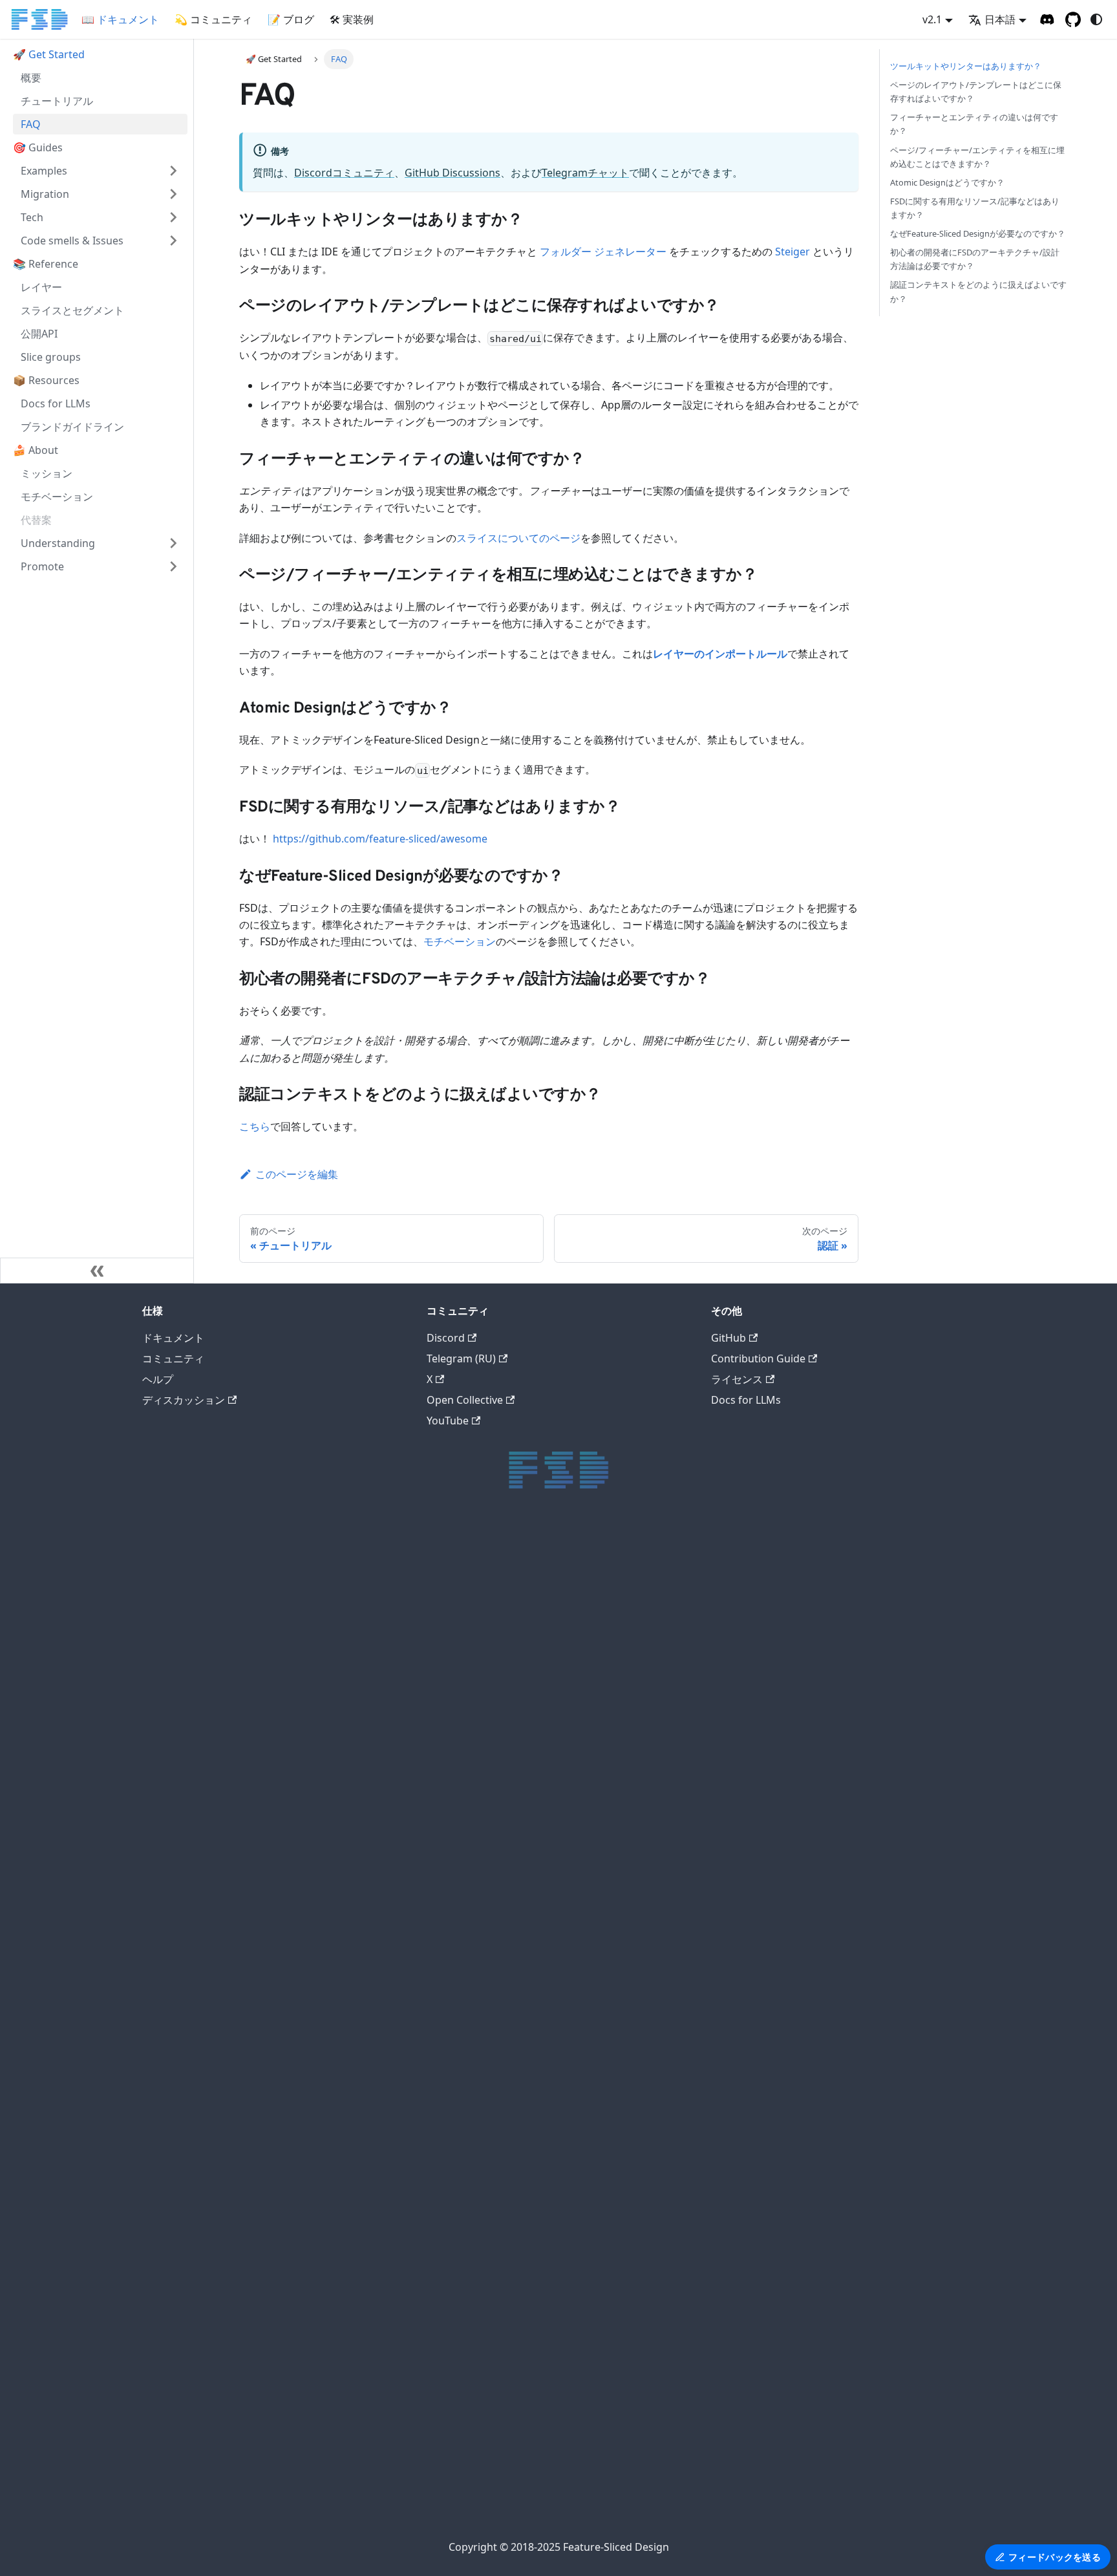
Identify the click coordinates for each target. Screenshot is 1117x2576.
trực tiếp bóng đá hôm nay (554, 1568)
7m (554, 2474)
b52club (554, 1706)
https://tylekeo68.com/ (554, 2136)
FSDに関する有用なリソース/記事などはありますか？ (975, 208)
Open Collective (465, 1400)
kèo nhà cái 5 (554, 2197)
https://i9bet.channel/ (554, 1844)
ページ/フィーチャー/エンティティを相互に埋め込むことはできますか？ (977, 157)
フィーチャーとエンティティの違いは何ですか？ (974, 124)
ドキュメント (173, 1338)
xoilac (554, 1552)
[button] (100, 171)
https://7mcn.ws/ (554, 2166)
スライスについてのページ (518, 538)
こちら (255, 1126)
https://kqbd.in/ (554, 1859)
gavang (554, 1644)
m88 (554, 1721)
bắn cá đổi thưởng (554, 2366)
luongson (554, 1675)
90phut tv (554, 2090)
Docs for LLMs (746, 1400)
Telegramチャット (585, 173)
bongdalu (554, 2428)
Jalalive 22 (554, 2105)
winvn (554, 2029)
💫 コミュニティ (213, 19)
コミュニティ (173, 1358)
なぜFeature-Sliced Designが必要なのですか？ (978, 233)
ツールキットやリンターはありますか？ (966, 66)
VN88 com (554, 1998)
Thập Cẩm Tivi (554, 1967)
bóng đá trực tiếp (554, 2059)
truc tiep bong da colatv (554, 2013)
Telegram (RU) (461, 1358)
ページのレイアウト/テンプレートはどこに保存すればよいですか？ (976, 91)
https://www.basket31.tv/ (554, 1936)
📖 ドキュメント (120, 19)
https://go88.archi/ (554, 1921)
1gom (554, 2520)
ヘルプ (158, 1379)
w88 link (554, 1890)
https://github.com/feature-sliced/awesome (380, 839)
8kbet (554, 1736)
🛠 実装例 (352, 19)
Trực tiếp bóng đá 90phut (554, 2228)
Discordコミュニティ (344, 173)
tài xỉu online (554, 1875)
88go (554, 1982)
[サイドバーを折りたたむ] (97, 1271)
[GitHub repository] (1073, 19)
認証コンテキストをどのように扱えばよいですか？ (978, 291)
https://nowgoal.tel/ (554, 2152)
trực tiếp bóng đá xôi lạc (554, 1506)
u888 (554, 1752)
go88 (554, 1829)
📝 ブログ (291, 19)
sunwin (554, 1767)
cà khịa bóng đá (554, 2243)
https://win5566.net (554, 2320)
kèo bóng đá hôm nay (554, 1813)
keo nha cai (554, 2397)
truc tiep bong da (554, 1583)
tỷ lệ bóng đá (554, 2490)
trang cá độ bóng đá (554, 2382)
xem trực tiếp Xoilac (554, 2274)
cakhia (554, 1598)
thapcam (554, 1629)
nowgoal (554, 2413)
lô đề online (554, 2351)
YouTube (448, 1421)
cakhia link (554, 2075)
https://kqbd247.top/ (554, 2120)
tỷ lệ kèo (554, 1782)
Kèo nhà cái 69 (554, 2182)
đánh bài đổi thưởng (554, 2336)
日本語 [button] (1000, 19)
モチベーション (460, 941)
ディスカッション (184, 1400)
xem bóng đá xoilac (554, 2259)
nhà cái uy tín (554, 2459)
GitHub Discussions (452, 173)
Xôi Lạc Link (554, 2290)
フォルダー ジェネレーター (603, 252)
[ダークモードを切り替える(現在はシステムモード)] (1096, 19)
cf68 (554, 2305)
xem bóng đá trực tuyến (554, 2044)
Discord (446, 1338)
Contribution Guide (758, 1358)
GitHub (729, 1338)
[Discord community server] (1047, 19)
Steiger (793, 252)
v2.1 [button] (932, 19)
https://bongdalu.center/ (554, 2213)
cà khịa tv (554, 1614)
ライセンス (737, 1379)
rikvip (554, 1952)
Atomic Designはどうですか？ (947, 182)
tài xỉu (554, 1691)
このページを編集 (297, 1174)
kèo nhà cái (554, 2505)
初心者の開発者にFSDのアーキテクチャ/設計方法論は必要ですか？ (975, 259)
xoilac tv (554, 1537)
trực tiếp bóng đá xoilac (554, 1521)
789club (554, 1905)
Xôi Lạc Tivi (554, 1659)
